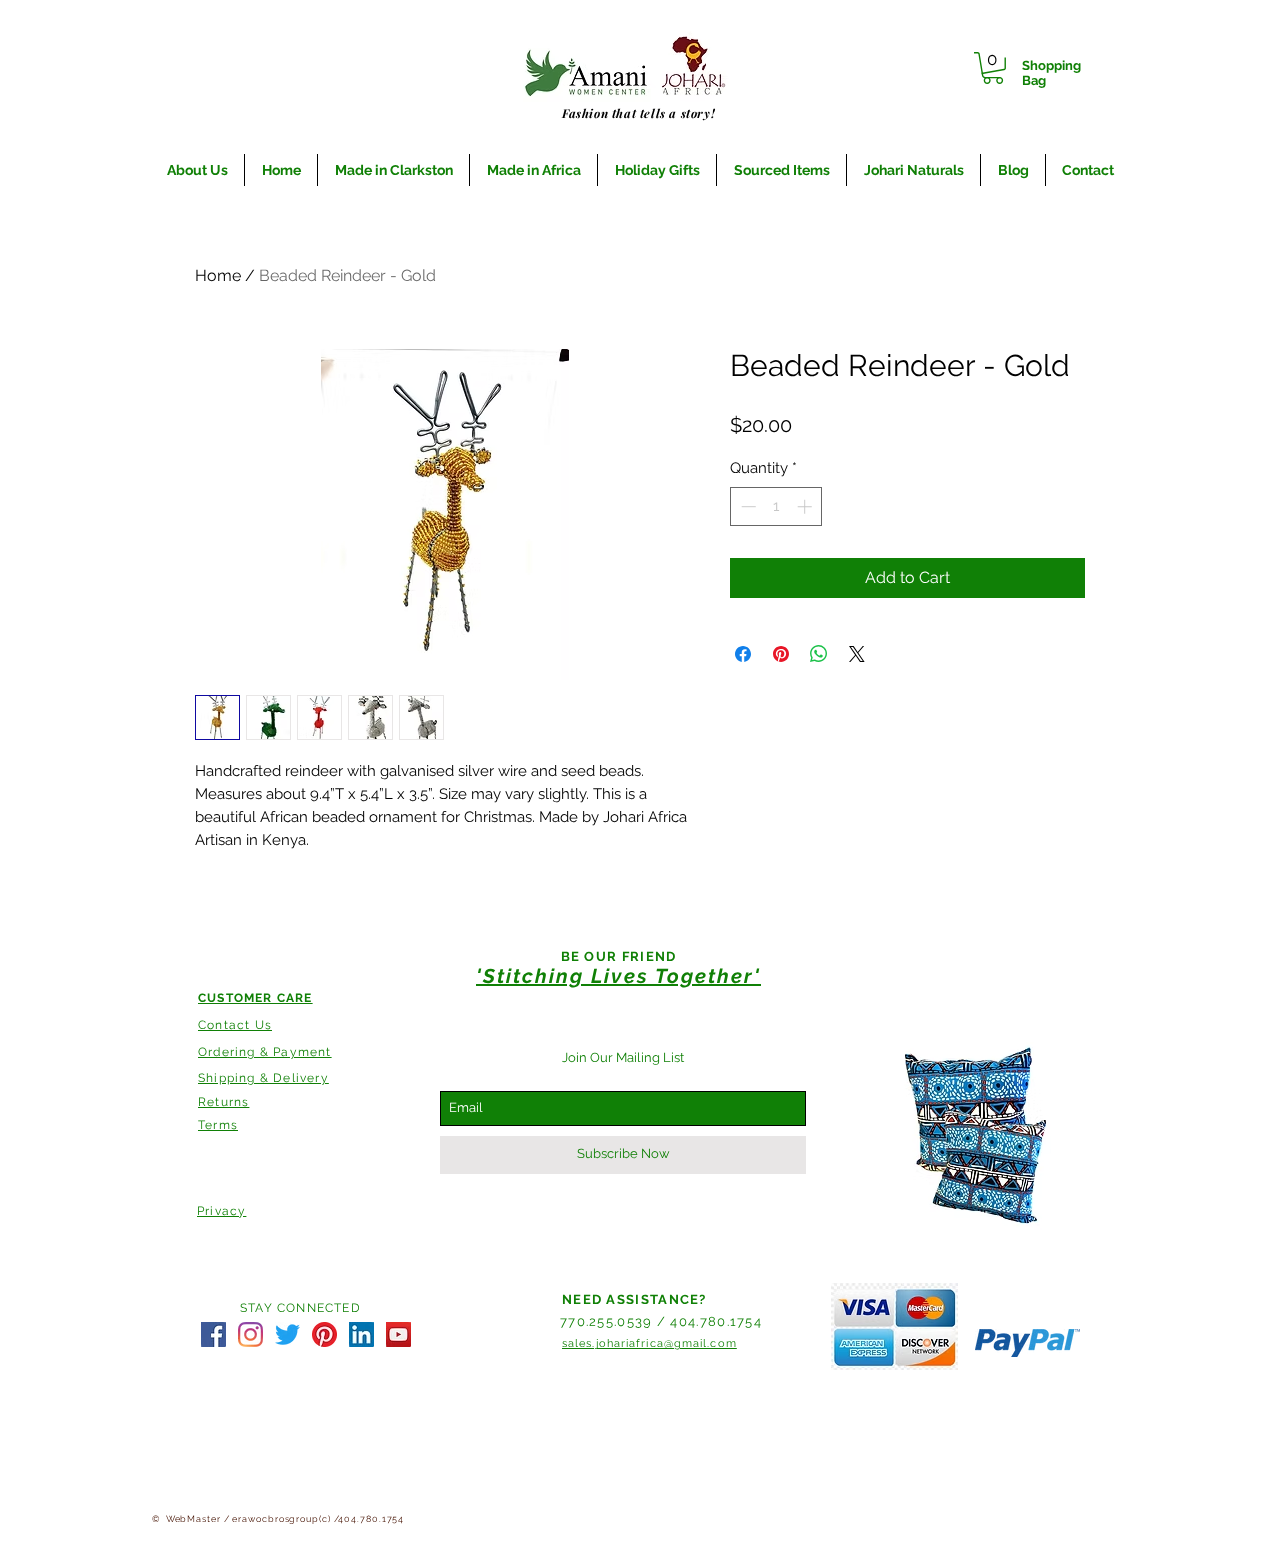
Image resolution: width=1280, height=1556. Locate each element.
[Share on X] (857, 654)
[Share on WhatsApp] (819, 654)
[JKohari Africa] (287, 1334)
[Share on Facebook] (743, 654)
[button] (993, 68)
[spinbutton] (776, 506)
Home (218, 275)
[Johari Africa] (213, 1334)
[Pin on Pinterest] (781, 654)
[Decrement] (746, 506)
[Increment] (806, 506)
